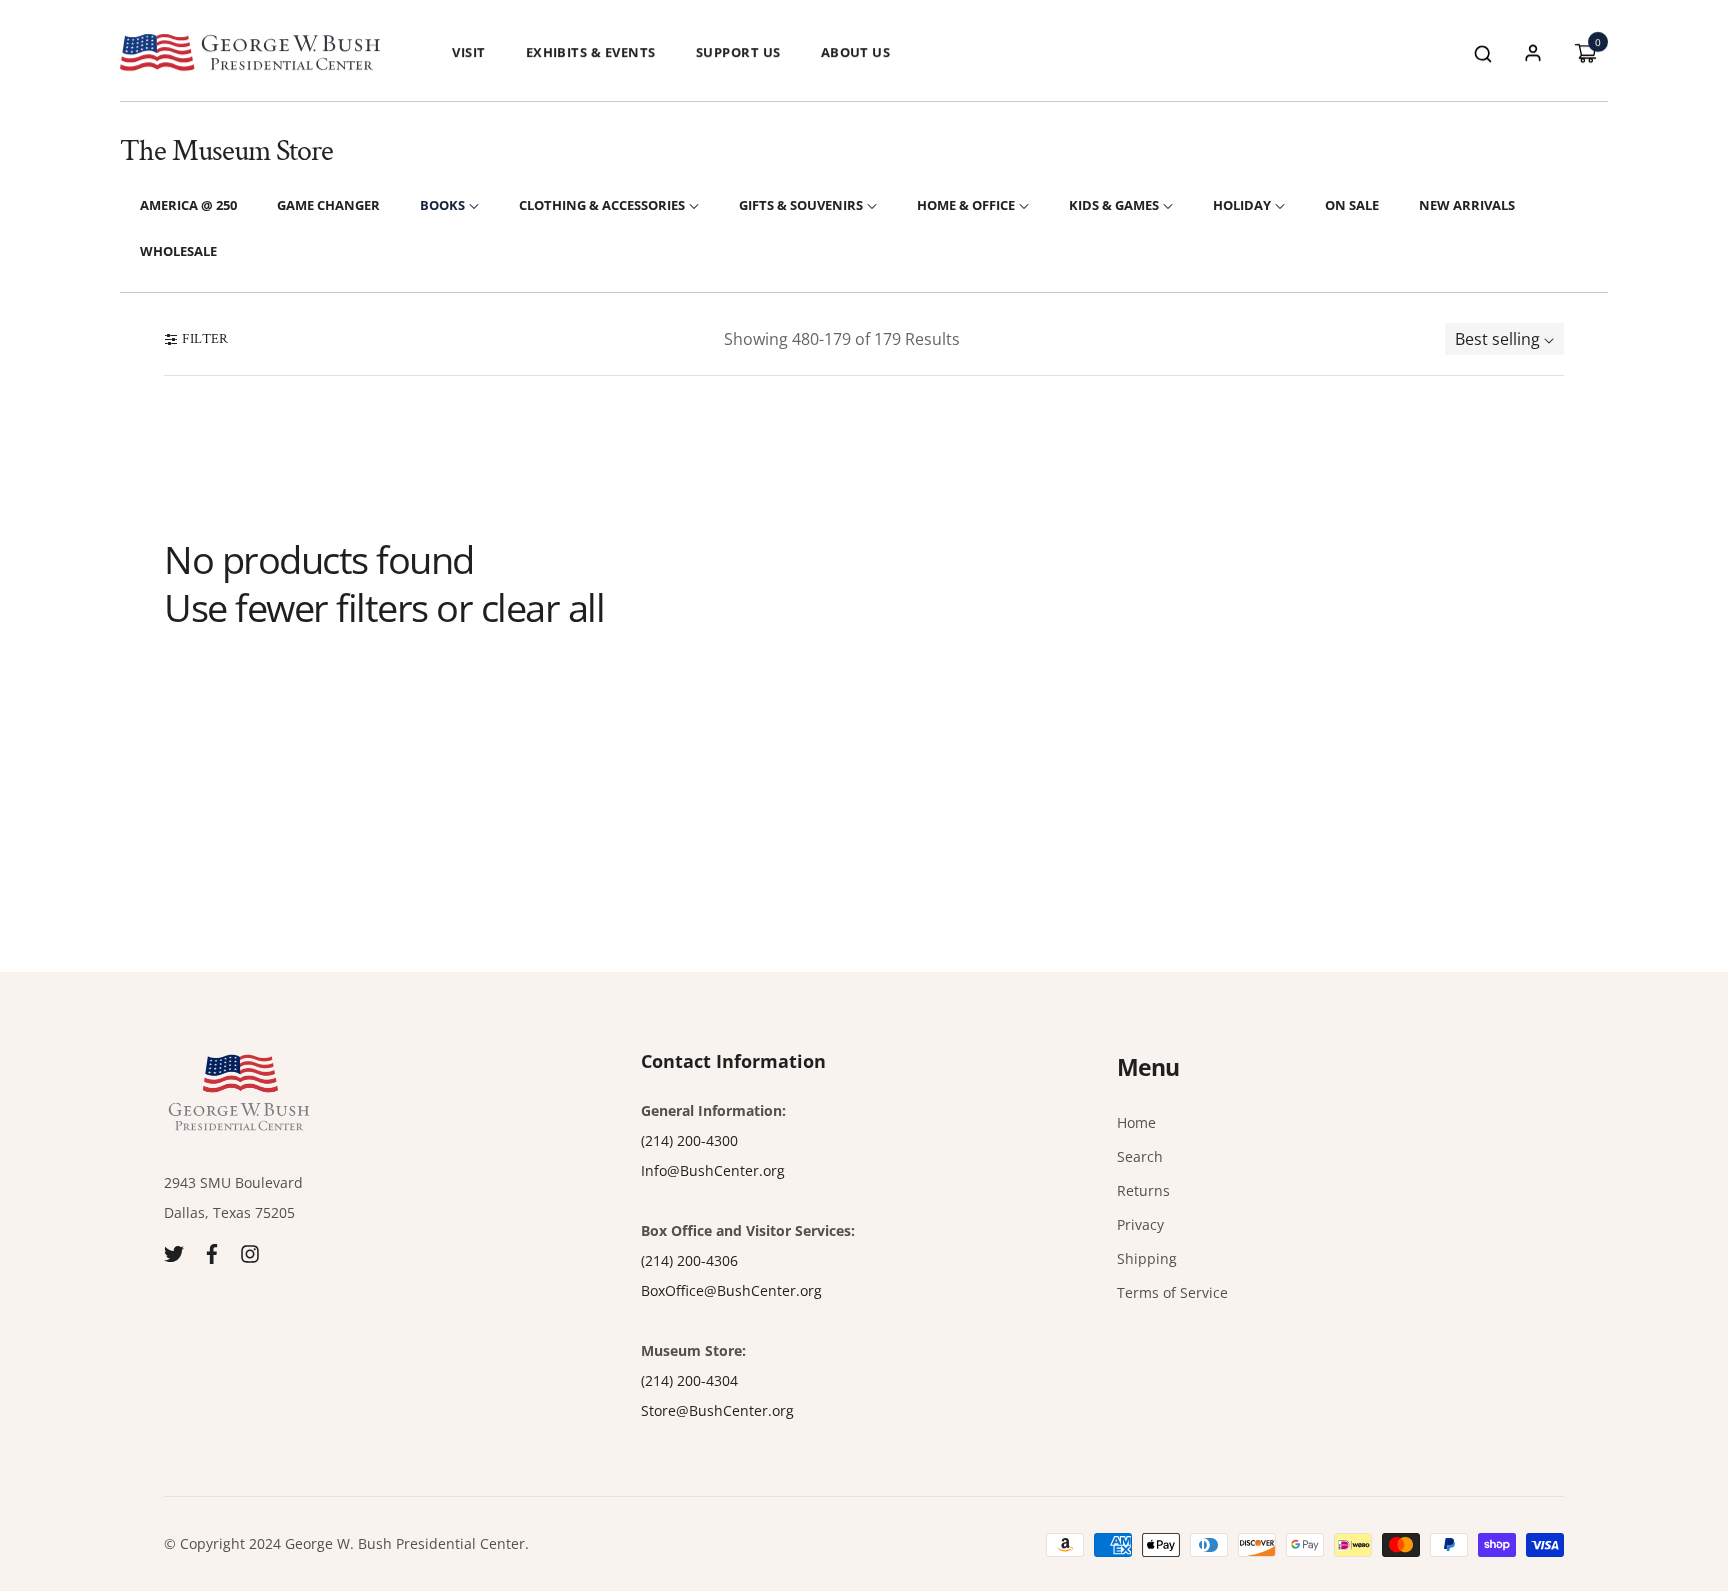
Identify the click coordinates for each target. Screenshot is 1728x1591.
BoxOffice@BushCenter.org (731, 1290)
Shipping (1147, 1258)
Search (1140, 1156)
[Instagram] (250, 1252)
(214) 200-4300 (689, 1140)
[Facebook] (212, 1252)
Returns (1143, 1190)
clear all (543, 607)
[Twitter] (174, 1252)
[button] (1483, 52)
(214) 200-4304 (689, 1380)
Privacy (1140, 1224)
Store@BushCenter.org (717, 1410)
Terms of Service (1172, 1292)
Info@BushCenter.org (713, 1170)
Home (1136, 1122)
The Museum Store (226, 151)
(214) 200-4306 (689, 1260)
